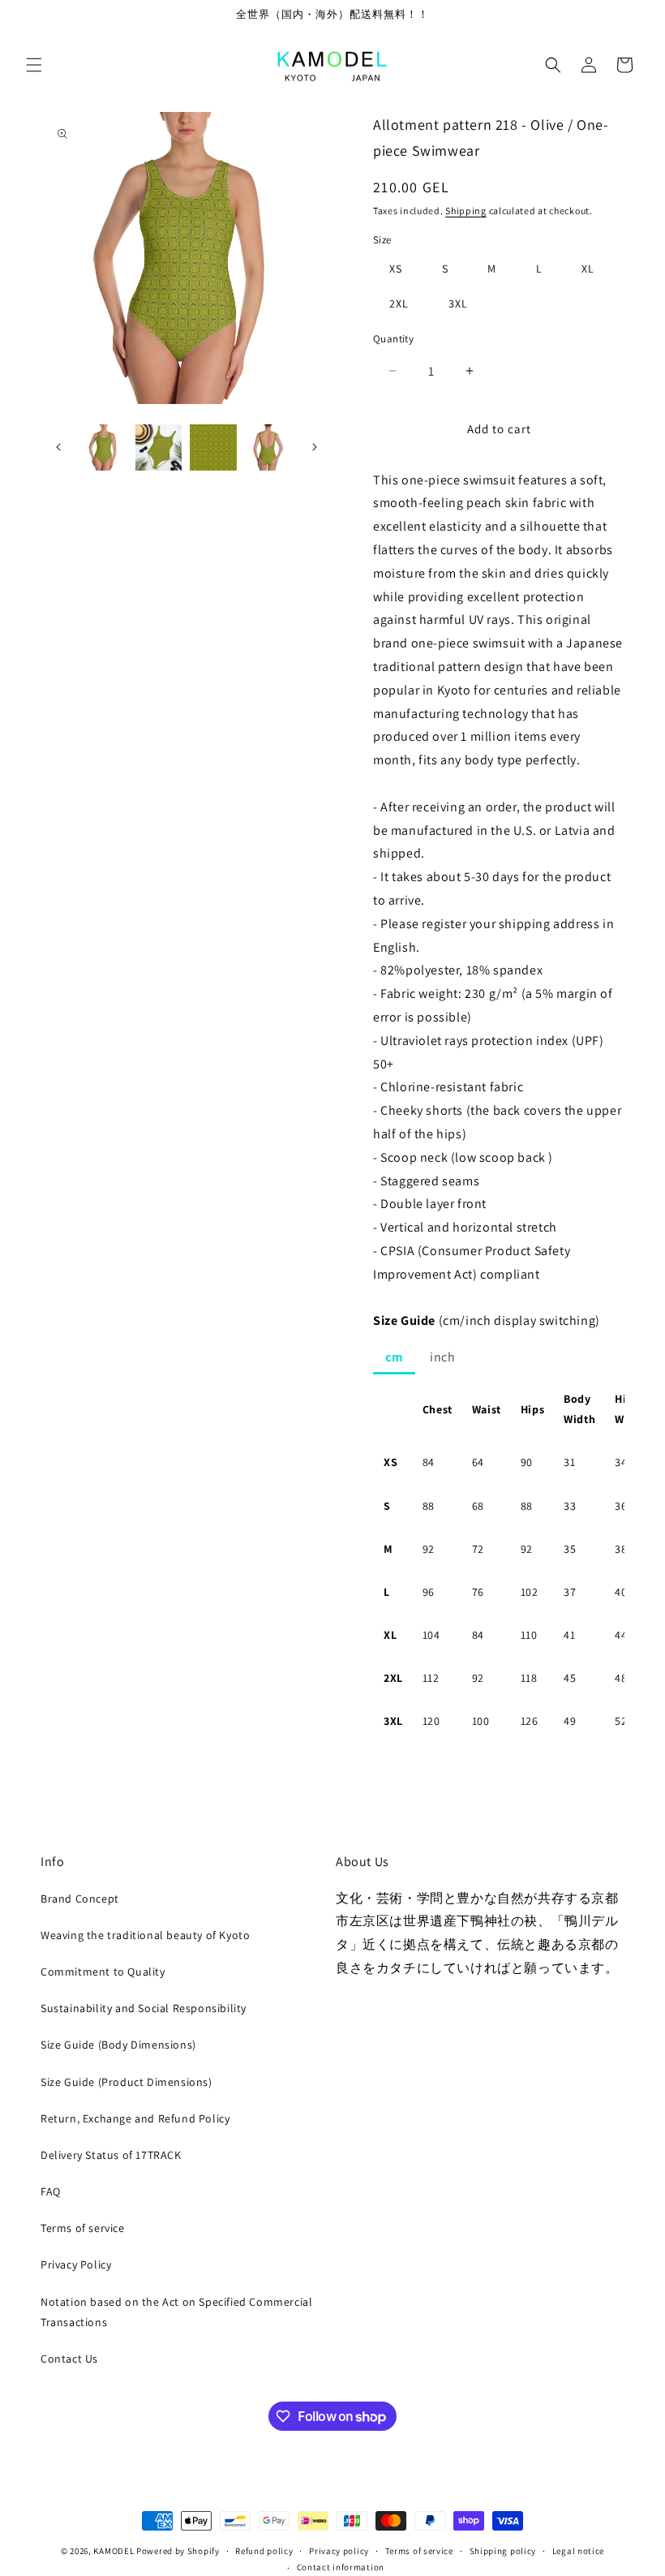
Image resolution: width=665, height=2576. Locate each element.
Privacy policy (339, 2551)
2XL (399, 303)
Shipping (466, 211)
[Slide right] (315, 447)
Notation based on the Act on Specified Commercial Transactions (176, 2312)
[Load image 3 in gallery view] (213, 448)
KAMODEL (114, 2551)
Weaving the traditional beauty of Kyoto (145, 1935)
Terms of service (83, 2228)
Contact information (341, 2567)
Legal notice (578, 2551)
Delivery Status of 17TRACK (111, 2155)
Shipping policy (503, 2551)
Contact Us (69, 2359)
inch (442, 1357)
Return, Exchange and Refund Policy (135, 2118)
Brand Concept (80, 1899)
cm (394, 1357)
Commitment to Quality (103, 1972)
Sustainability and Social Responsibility (144, 2008)
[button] (34, 65)
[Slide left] (58, 447)
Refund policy (264, 2551)
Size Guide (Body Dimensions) (118, 2045)
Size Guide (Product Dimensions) (127, 2082)
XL (588, 269)
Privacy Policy (76, 2264)
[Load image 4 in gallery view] (268, 448)
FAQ (51, 2191)
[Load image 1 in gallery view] (104, 448)
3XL (458, 303)
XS (396, 269)
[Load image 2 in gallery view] (159, 448)
